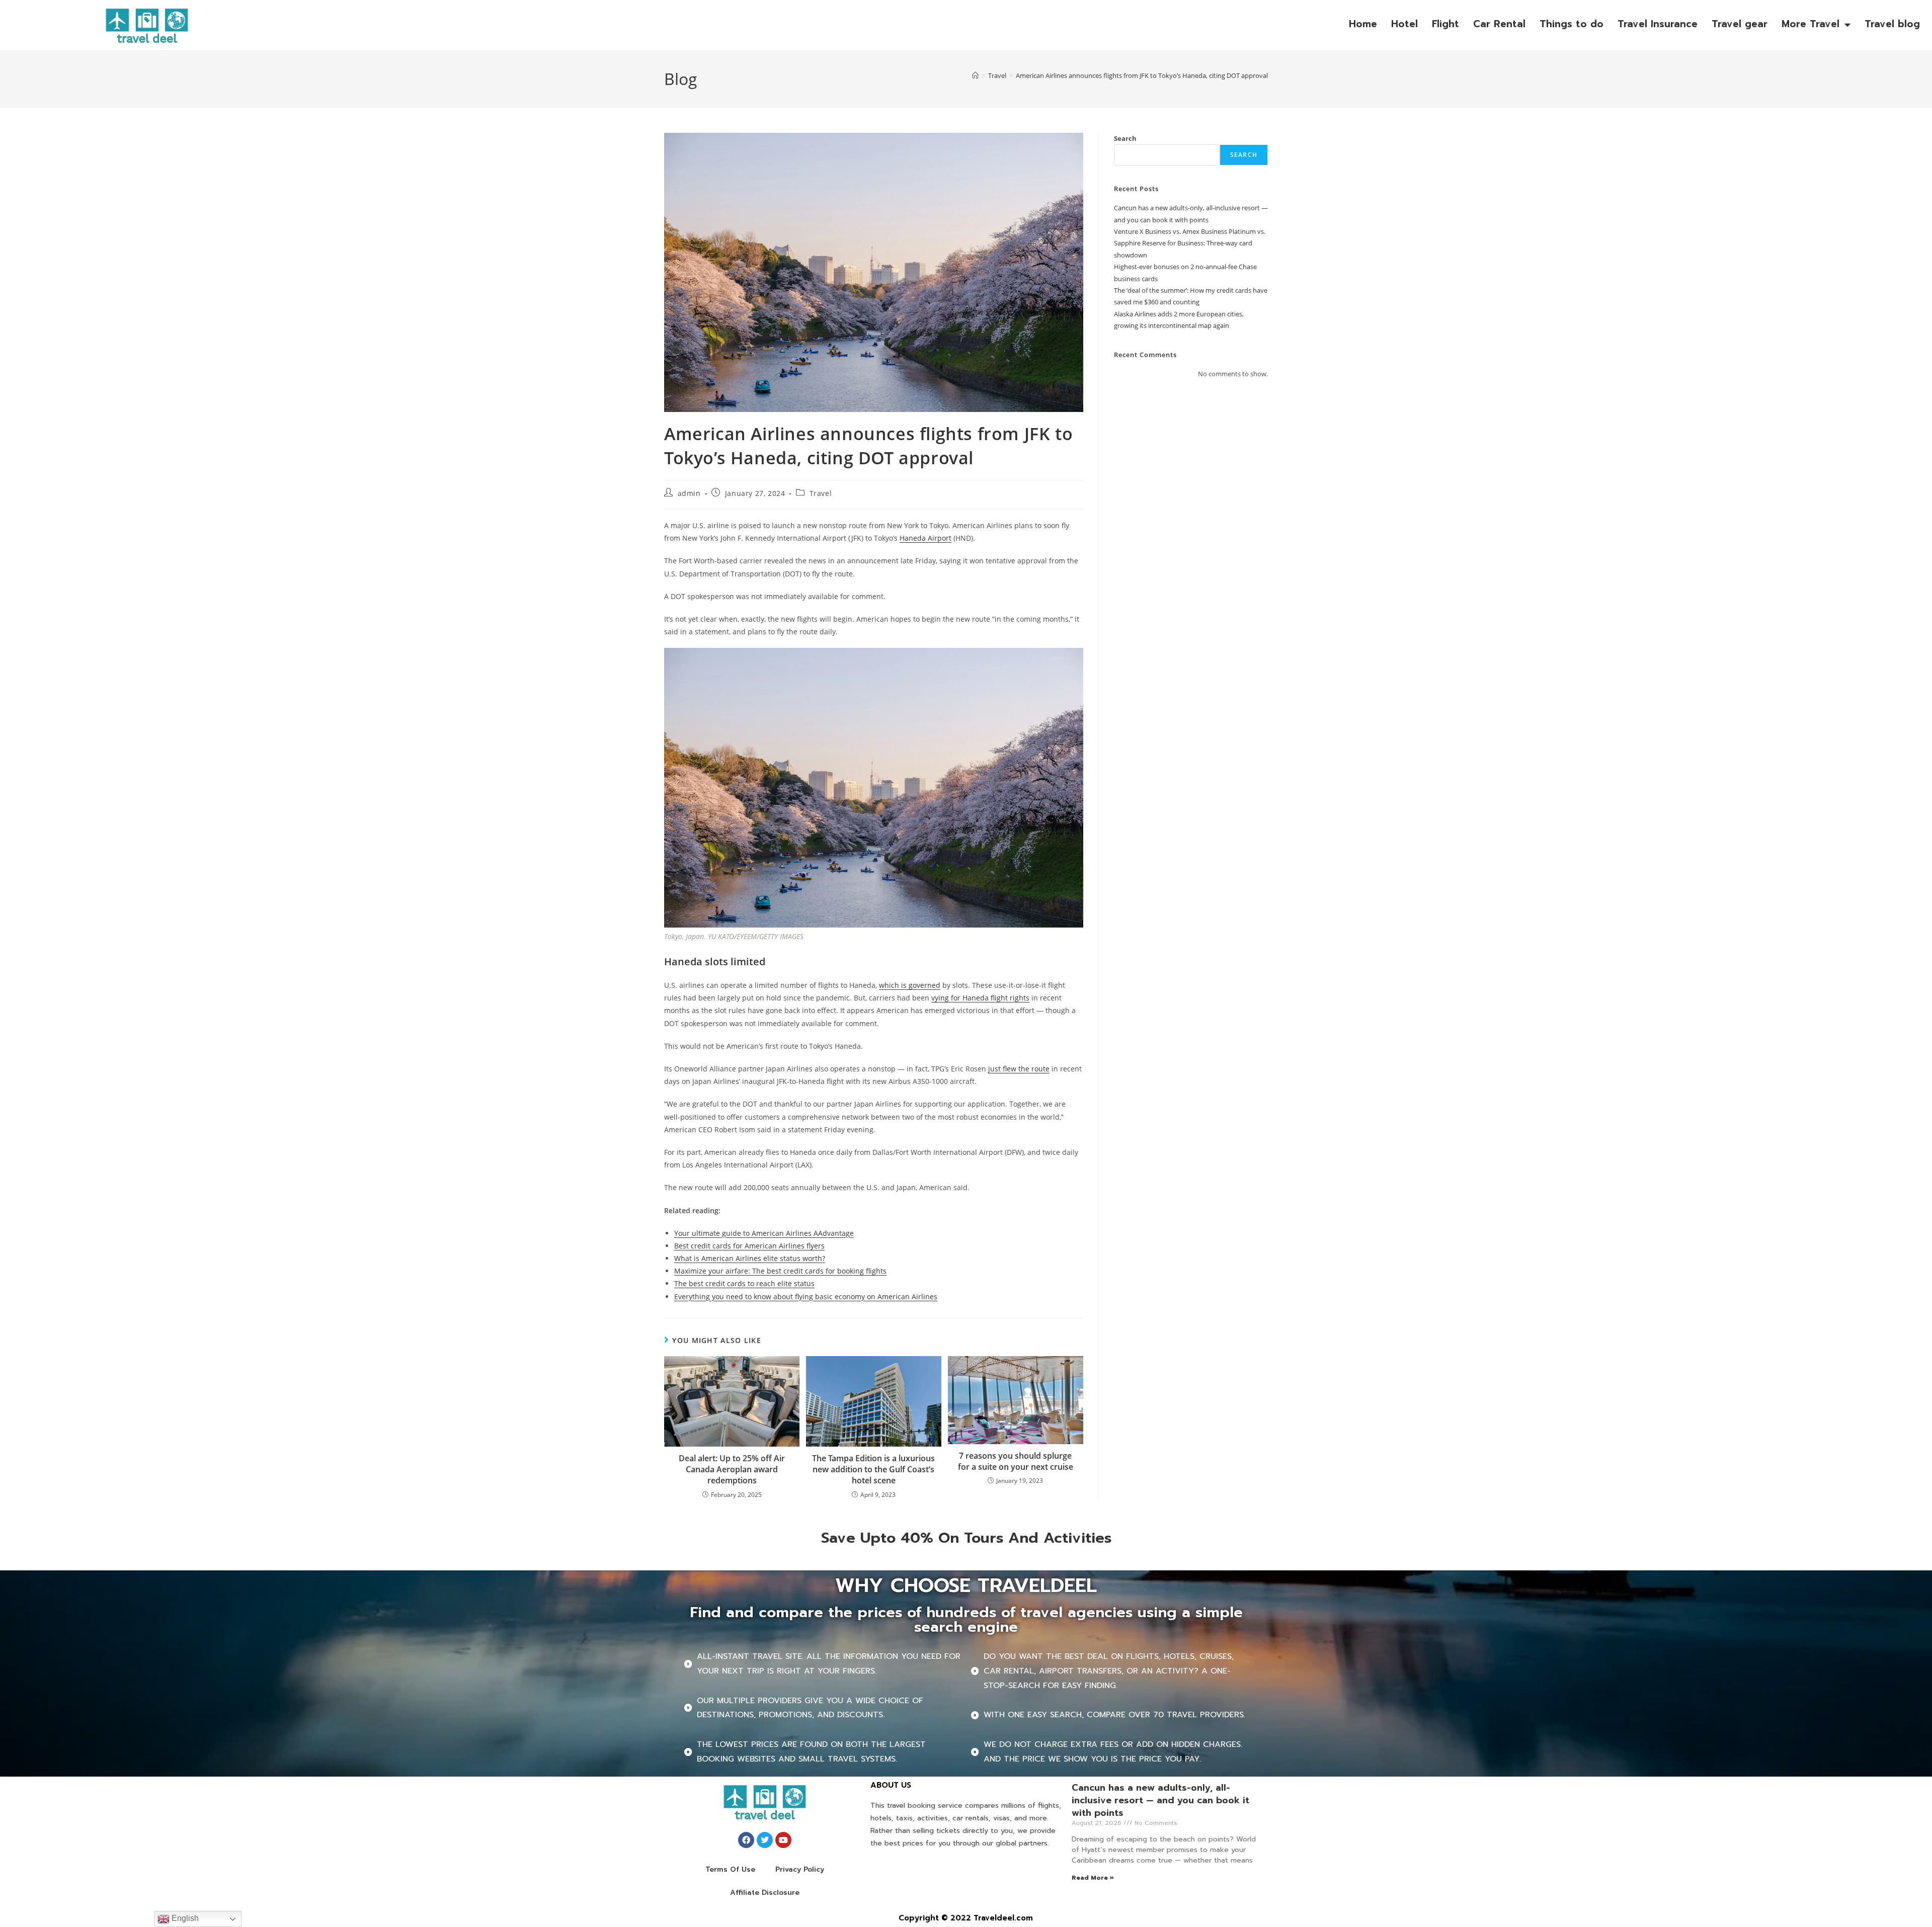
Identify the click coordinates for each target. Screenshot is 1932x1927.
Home (1363, 24)
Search (1125, 138)
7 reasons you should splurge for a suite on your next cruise (1016, 1461)
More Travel (1810, 24)
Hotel (1404, 24)
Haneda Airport (925, 538)
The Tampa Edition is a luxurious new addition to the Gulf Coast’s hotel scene (873, 1470)
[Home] (975, 75)
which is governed (910, 985)
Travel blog (1892, 24)
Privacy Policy (800, 1869)
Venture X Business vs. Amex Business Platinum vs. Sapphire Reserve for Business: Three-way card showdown (1190, 243)
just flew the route (1019, 1069)
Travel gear (1740, 24)
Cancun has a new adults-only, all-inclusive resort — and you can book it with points (1160, 1800)
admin (689, 493)
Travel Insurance (1658, 24)
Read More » (1093, 1878)
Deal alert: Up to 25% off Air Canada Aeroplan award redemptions (732, 1470)
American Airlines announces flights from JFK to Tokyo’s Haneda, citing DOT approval (1142, 75)
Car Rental (1499, 24)
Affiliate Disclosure (765, 1893)
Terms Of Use (730, 1869)
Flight (1445, 24)
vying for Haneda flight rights (980, 998)
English (184, 1918)
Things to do (1572, 24)
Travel (821, 493)
